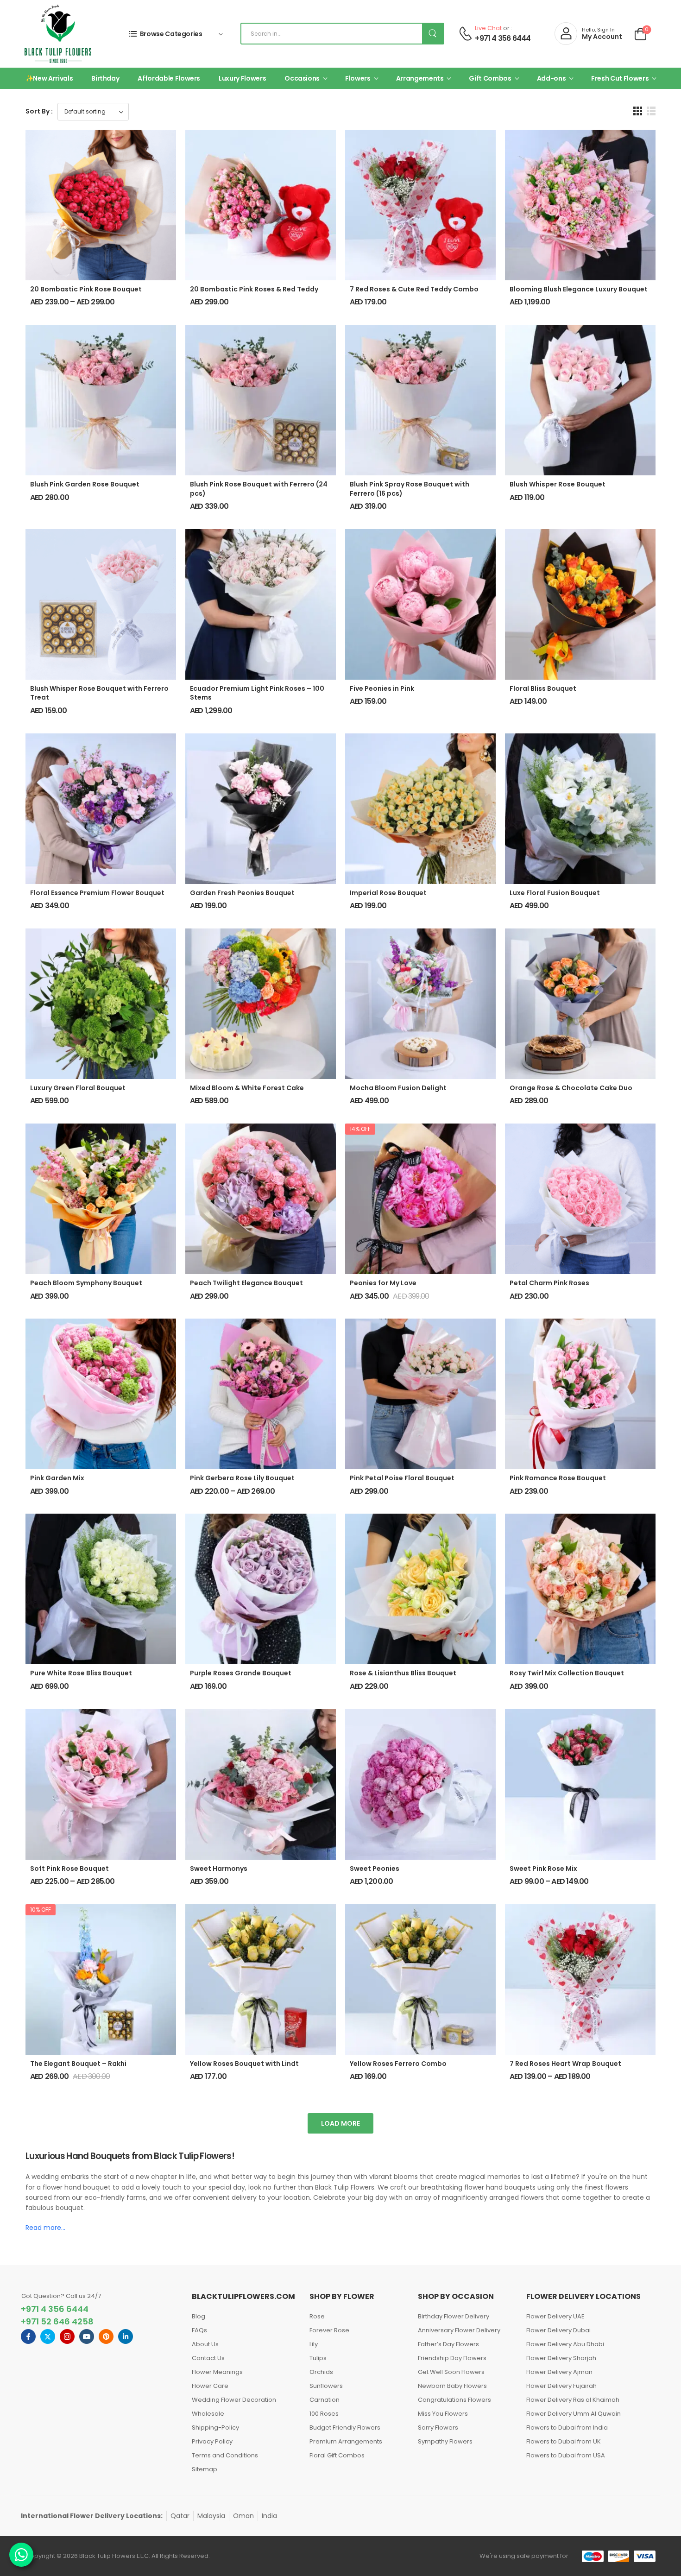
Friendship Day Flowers (452, 2358)
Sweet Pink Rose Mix (543, 1869)
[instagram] (67, 2336)
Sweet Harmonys (219, 1869)
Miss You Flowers (443, 2414)
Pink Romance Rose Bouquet (558, 1478)
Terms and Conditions (225, 2455)
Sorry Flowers (438, 2428)
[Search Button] (433, 34)
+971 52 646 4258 (57, 2321)
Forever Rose (329, 2330)
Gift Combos (490, 78)
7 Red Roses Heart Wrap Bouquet (565, 2064)
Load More (340, 2123)
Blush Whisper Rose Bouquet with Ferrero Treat (99, 693)
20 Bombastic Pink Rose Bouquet (86, 289)
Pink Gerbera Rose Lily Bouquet (242, 1478)
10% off (41, 1910)
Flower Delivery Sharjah (561, 2358)
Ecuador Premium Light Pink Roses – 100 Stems (257, 693)
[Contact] (465, 34)
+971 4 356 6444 (503, 38)
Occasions (302, 78)
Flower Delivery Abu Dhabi (565, 2344)
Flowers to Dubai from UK (564, 2441)
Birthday (105, 78)
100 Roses (324, 2414)
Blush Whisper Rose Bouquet (558, 484)
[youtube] (87, 2336)
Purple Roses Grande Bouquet (241, 1673)
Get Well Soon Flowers (451, 2372)
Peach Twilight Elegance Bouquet (246, 1283)
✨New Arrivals (49, 78)
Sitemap (205, 2469)
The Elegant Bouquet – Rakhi (78, 2064)
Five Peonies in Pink (382, 688)
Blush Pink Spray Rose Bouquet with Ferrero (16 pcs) (410, 489)
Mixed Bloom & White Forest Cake (247, 1088)
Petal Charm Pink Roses (549, 1283)
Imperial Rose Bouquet (388, 893)
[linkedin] (126, 2336)
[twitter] (48, 2336)
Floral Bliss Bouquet (543, 688)
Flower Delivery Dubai (558, 2330)
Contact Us (208, 2358)
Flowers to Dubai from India (567, 2428)
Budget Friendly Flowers (345, 2428)
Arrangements (420, 78)
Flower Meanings (217, 2372)
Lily (314, 2344)
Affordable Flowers (169, 78)
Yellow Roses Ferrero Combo (398, 2064)
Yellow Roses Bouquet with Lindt (244, 2064)
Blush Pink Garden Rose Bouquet (85, 484)
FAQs (199, 2330)
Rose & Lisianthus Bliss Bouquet (403, 1673)
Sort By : (39, 111)
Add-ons (552, 78)
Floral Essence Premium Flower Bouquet (97, 893)
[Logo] (58, 34)
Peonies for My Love (383, 1283)
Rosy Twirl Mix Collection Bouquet (567, 1673)
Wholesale (208, 2414)
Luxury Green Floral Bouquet (78, 1088)
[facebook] (28, 2336)
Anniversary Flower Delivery (459, 2330)
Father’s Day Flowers (448, 2344)
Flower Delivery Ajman (559, 2372)
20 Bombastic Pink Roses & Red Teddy (254, 289)
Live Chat (488, 28)
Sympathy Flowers (445, 2441)
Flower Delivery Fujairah (561, 2386)
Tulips (318, 2358)
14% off (360, 1129)
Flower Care (210, 2386)
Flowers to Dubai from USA (566, 2455)
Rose (317, 2316)
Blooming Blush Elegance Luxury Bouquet (579, 289)
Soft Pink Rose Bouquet (69, 1869)
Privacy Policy (212, 2441)
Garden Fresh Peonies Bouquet (242, 893)
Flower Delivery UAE (555, 2316)
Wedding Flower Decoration (234, 2400)
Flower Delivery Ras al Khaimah (573, 2400)
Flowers (358, 78)
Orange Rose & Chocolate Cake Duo (571, 1088)
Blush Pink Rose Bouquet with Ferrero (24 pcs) (259, 489)
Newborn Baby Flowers (452, 2386)
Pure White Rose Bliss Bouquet (81, 1673)
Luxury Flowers (242, 78)
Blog (199, 2316)
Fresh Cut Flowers (620, 78)
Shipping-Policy (215, 2428)
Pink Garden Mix (57, 1478)
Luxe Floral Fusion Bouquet (555, 893)
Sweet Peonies (375, 1869)
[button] (638, 111)
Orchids (321, 2372)
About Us (205, 2344)
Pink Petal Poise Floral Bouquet (402, 1478)
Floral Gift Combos (337, 2455)
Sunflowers (326, 2386)
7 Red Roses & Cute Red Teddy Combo (414, 289)
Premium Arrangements (346, 2441)
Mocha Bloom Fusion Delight (398, 1088)
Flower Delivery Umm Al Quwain (574, 2414)
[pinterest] (106, 2336)
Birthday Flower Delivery (454, 2316)
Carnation (325, 2400)
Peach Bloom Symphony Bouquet (86, 1283)
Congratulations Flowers (454, 2400)
